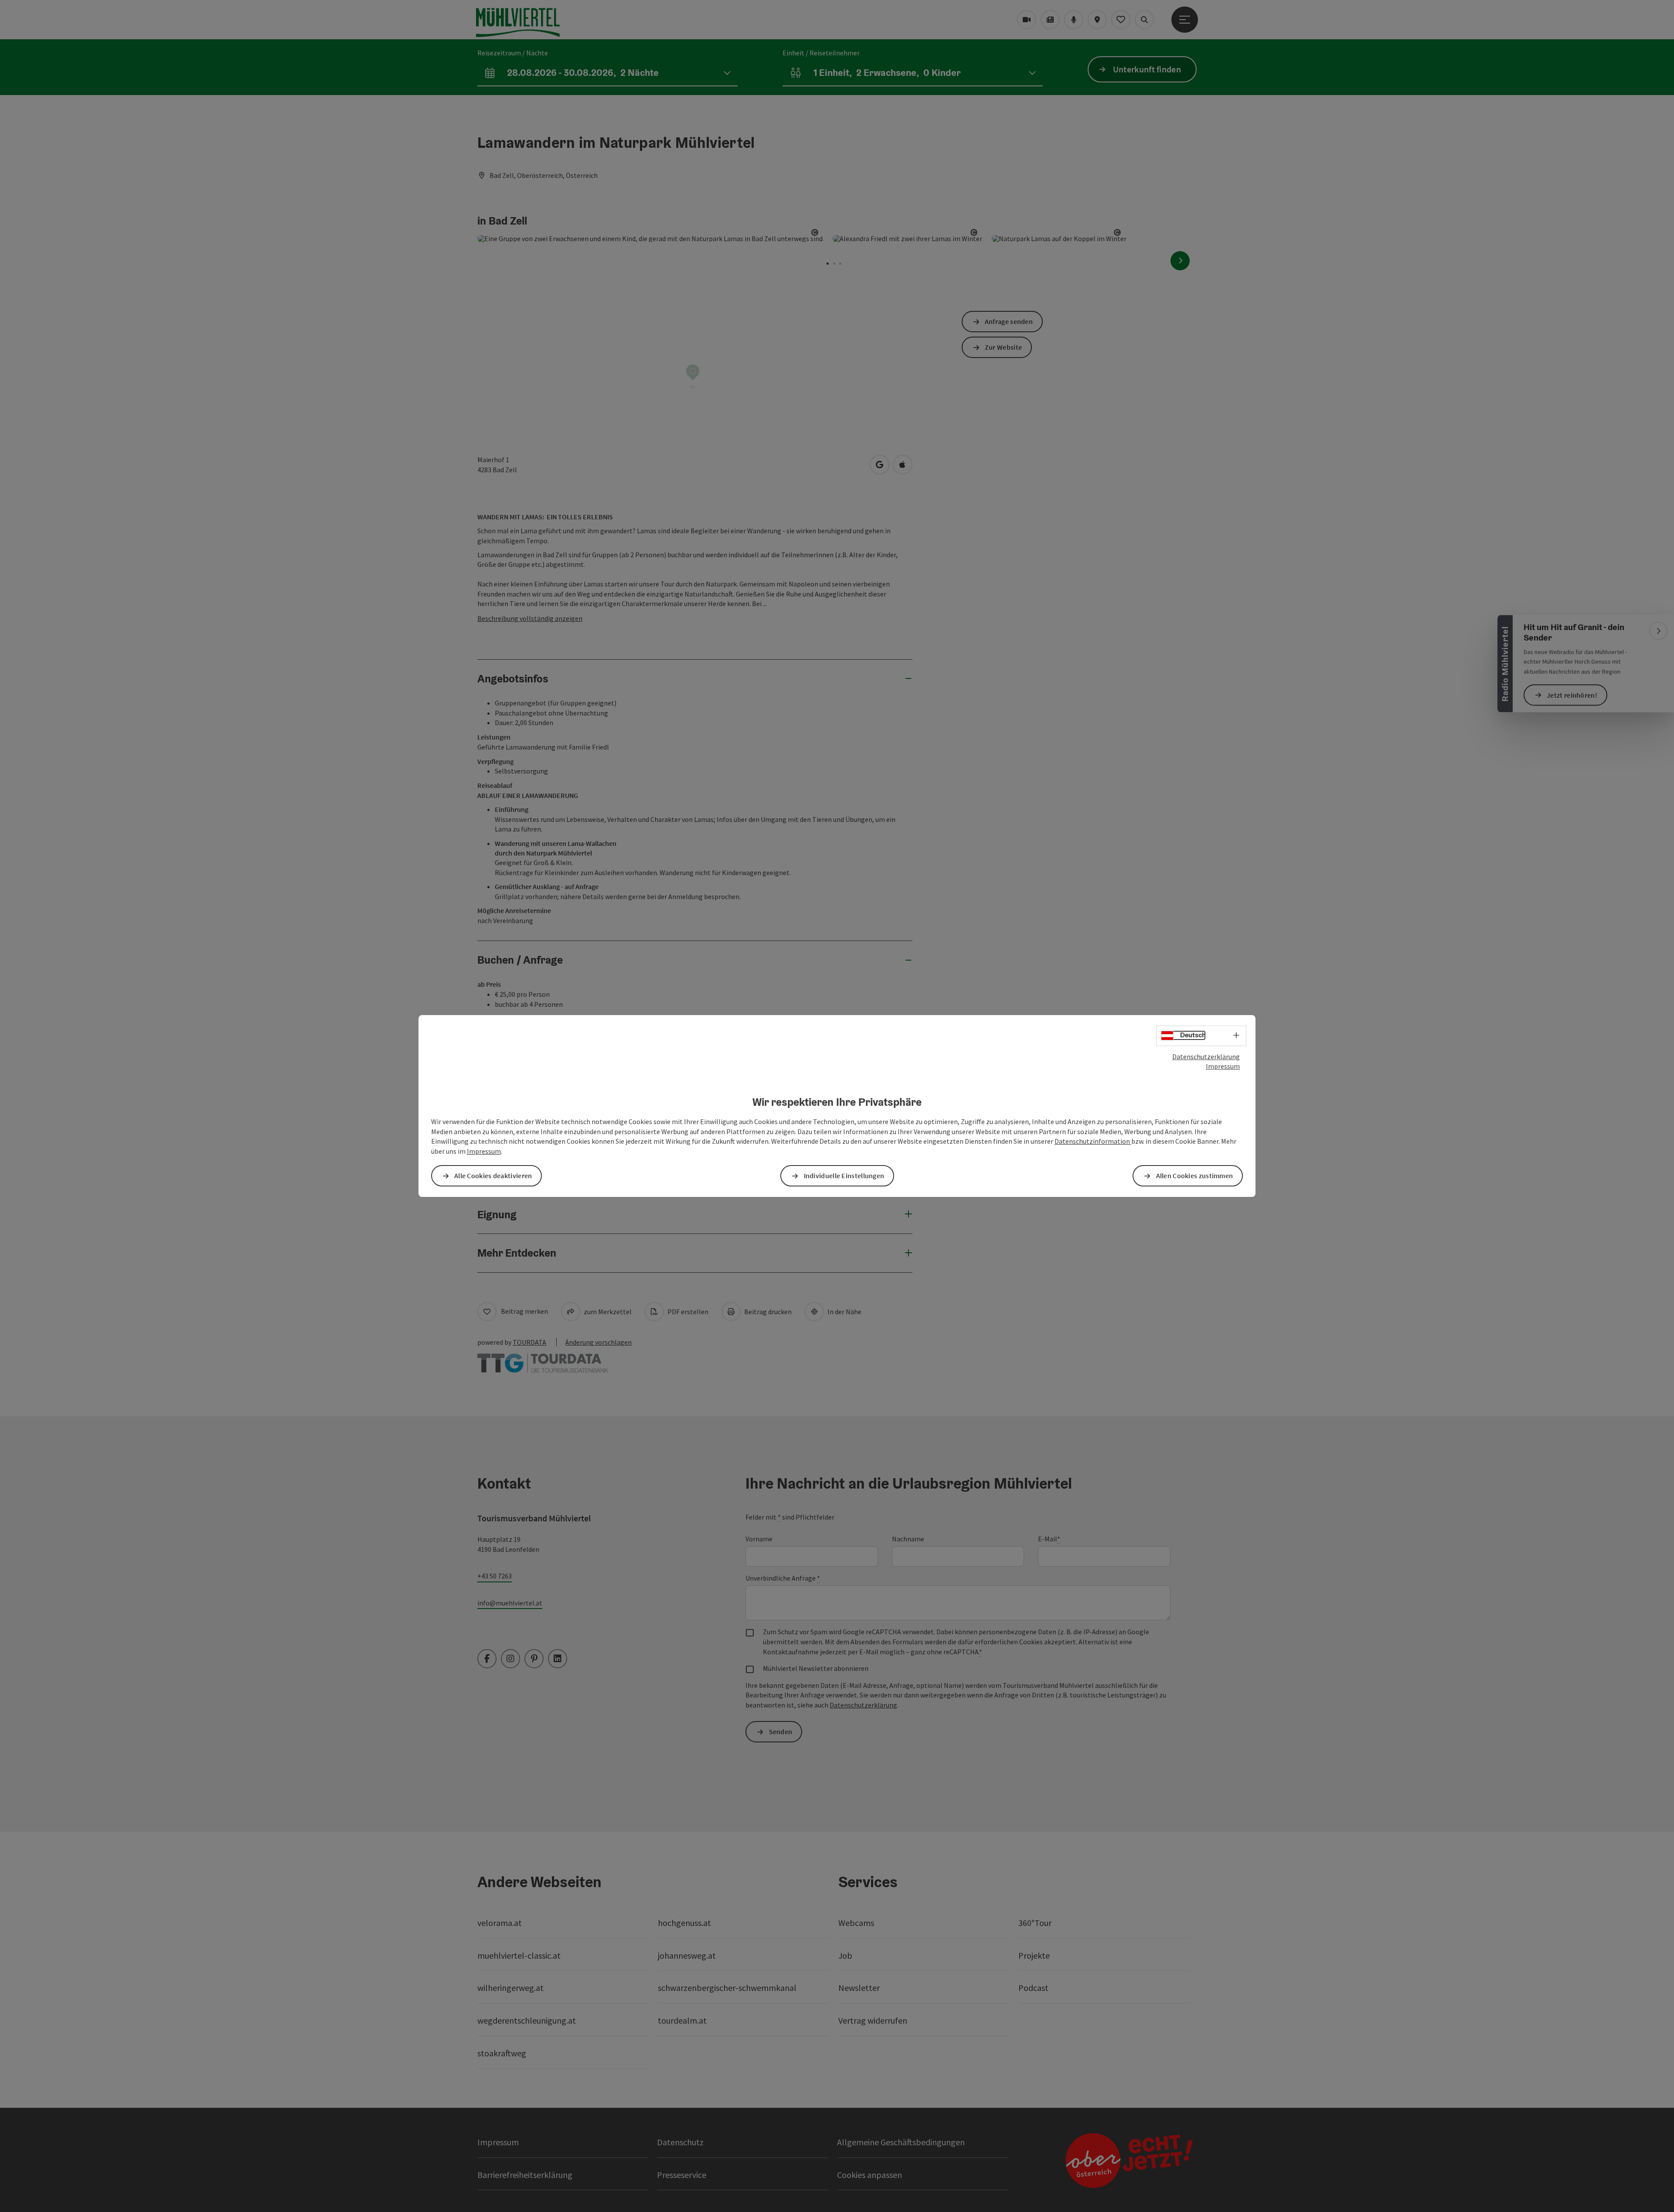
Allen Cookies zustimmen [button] (1195, 1176)
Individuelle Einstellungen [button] (844, 1176)
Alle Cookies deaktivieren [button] (493, 1176)
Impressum (1223, 1066)
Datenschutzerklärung (1206, 1057)
